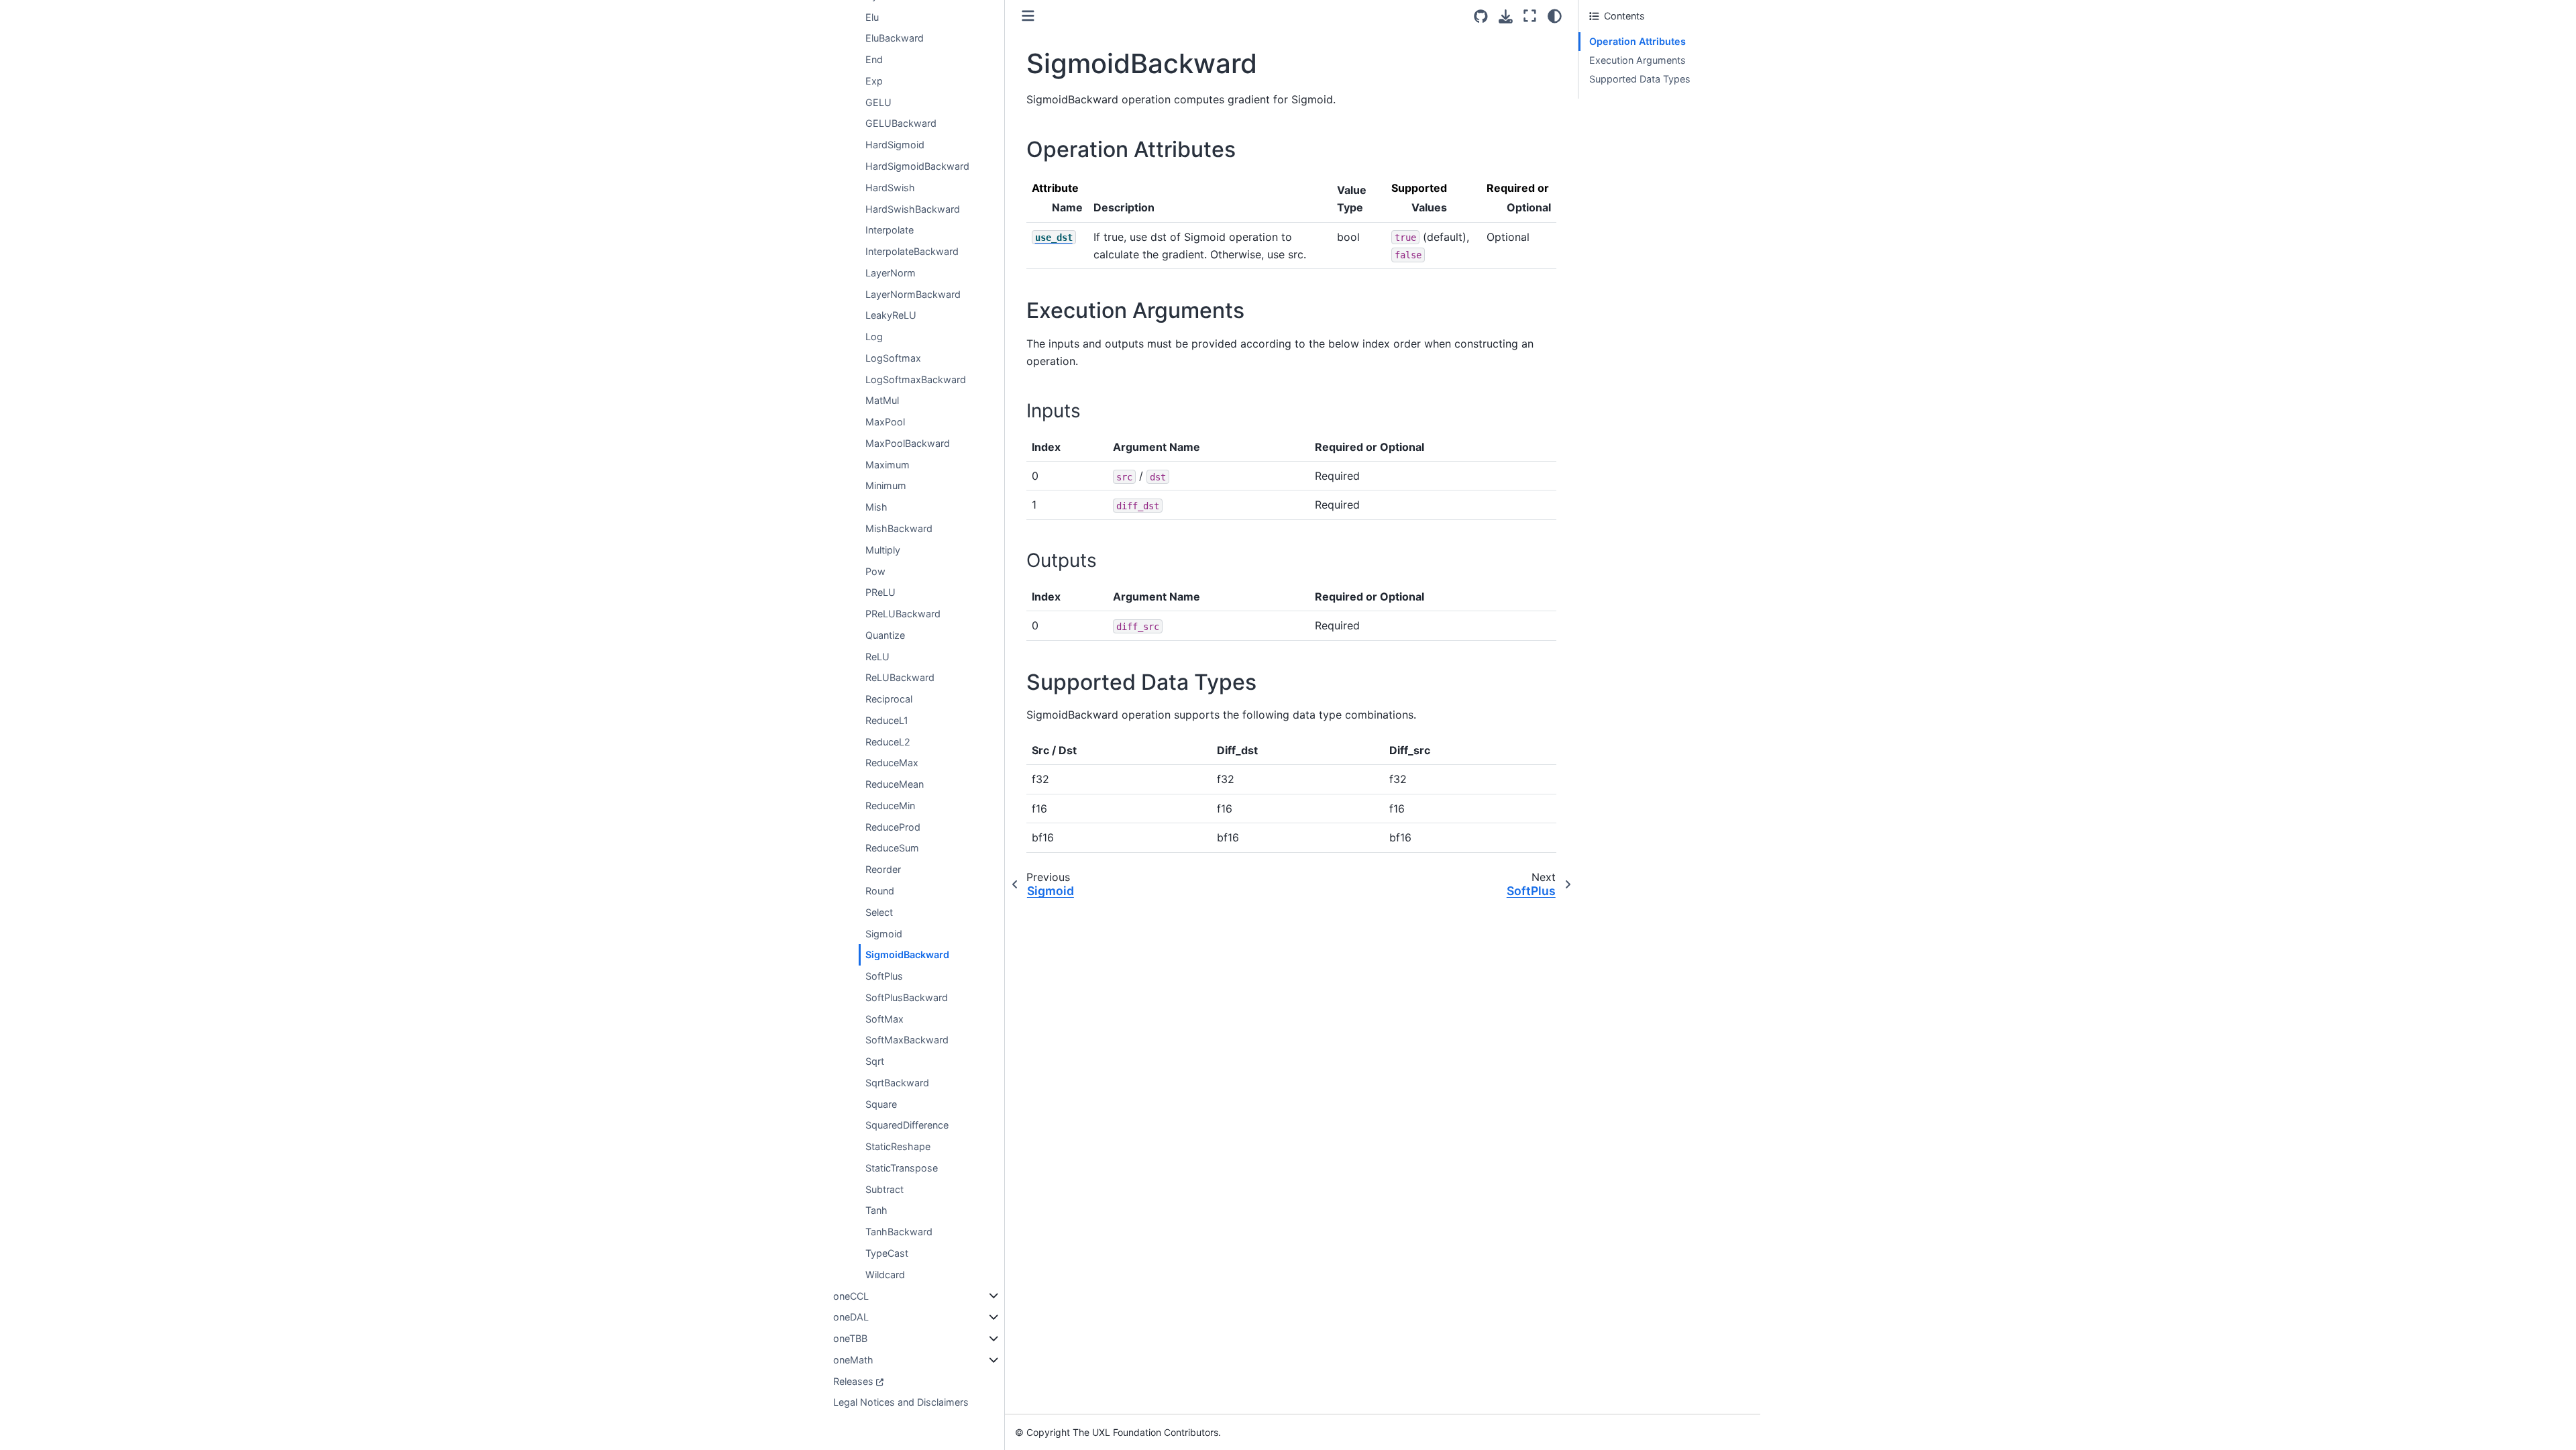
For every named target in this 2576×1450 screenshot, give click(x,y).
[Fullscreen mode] (1530, 16)
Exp (874, 81)
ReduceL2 (888, 742)
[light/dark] (1555, 16)
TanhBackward (899, 1232)
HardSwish (890, 188)
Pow (875, 571)
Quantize (885, 635)
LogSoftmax (893, 358)
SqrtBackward (897, 1083)
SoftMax (884, 1019)
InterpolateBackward (912, 251)
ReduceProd (893, 827)
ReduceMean (895, 784)
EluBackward (895, 38)
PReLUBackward (903, 614)
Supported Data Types (1640, 79)
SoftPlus (884, 976)
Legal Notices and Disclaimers (901, 1402)
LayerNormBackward (913, 294)
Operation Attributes (1638, 41)
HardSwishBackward (913, 209)
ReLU (877, 657)
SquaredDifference (907, 1125)
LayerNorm (891, 273)
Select (879, 912)
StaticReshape (898, 1146)
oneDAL (851, 1317)
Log (874, 336)
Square (881, 1104)
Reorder (883, 869)
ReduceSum (892, 848)
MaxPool (885, 422)
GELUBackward (901, 123)
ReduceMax (892, 763)
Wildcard (885, 1275)
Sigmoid (884, 934)
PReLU (880, 592)
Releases (853, 1381)
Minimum (886, 485)
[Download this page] (1506, 16)
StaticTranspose (902, 1168)
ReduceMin (890, 806)
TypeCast (887, 1253)
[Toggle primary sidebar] (1028, 16)
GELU (878, 102)
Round (880, 891)
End (874, 59)
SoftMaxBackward (907, 1040)
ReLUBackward (900, 677)
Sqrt (875, 1061)
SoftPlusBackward (907, 997)
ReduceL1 (887, 720)
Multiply (883, 550)
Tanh (876, 1210)
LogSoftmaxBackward (916, 379)
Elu (872, 17)
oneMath (853, 1360)
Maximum (888, 465)
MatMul (882, 400)
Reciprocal (889, 699)
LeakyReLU (891, 315)
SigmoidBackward (907, 954)
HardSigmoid (895, 145)
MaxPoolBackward (908, 443)
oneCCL (851, 1296)
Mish (876, 507)
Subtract (884, 1189)
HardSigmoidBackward (917, 166)
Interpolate (890, 230)
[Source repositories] (1481, 16)
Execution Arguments (1638, 60)
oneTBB (850, 1338)
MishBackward (899, 528)
